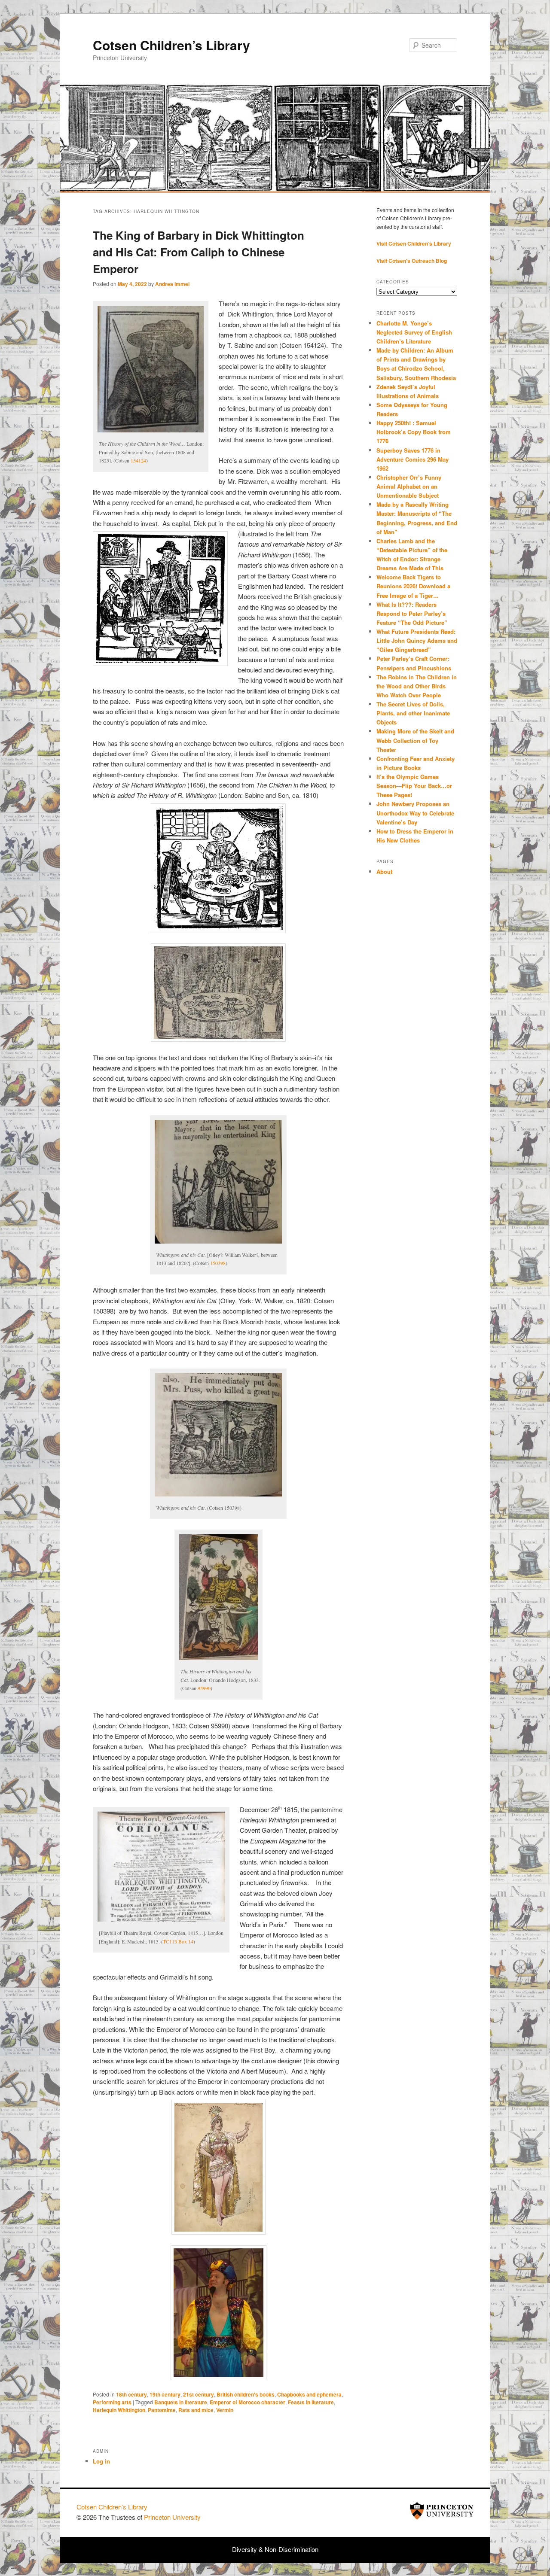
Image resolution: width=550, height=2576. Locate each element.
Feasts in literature (311, 2402)
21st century (199, 2394)
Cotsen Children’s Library (171, 45)
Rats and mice (196, 2410)
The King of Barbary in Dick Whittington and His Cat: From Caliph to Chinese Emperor (199, 252)
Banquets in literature (181, 2402)
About (384, 871)
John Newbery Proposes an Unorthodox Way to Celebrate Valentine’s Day (415, 813)
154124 (138, 460)
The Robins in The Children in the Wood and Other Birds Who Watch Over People (417, 686)
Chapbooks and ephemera (309, 2394)
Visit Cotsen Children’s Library (414, 243)
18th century (131, 2394)
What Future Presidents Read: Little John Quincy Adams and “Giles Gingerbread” (417, 640)
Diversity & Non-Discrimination (275, 2549)
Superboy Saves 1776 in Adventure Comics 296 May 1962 (412, 459)
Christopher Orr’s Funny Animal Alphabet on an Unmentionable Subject (409, 486)
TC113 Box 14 (178, 1941)
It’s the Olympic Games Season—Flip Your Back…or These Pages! (414, 786)
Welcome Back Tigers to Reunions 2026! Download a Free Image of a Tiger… (413, 586)
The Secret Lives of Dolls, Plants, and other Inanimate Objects (413, 713)
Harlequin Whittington (119, 2410)
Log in (101, 2461)
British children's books (246, 2394)
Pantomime (162, 2410)
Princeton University (442, 2511)
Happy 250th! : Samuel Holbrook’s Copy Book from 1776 (414, 432)
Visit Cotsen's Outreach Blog (412, 261)
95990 (204, 1688)
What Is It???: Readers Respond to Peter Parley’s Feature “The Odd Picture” (413, 613)
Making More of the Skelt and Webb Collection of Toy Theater (415, 740)
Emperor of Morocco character (247, 2402)
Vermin (225, 2410)
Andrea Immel (172, 284)
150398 (218, 1263)
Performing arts (112, 2402)
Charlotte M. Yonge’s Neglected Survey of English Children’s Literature (414, 332)
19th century (165, 2394)
